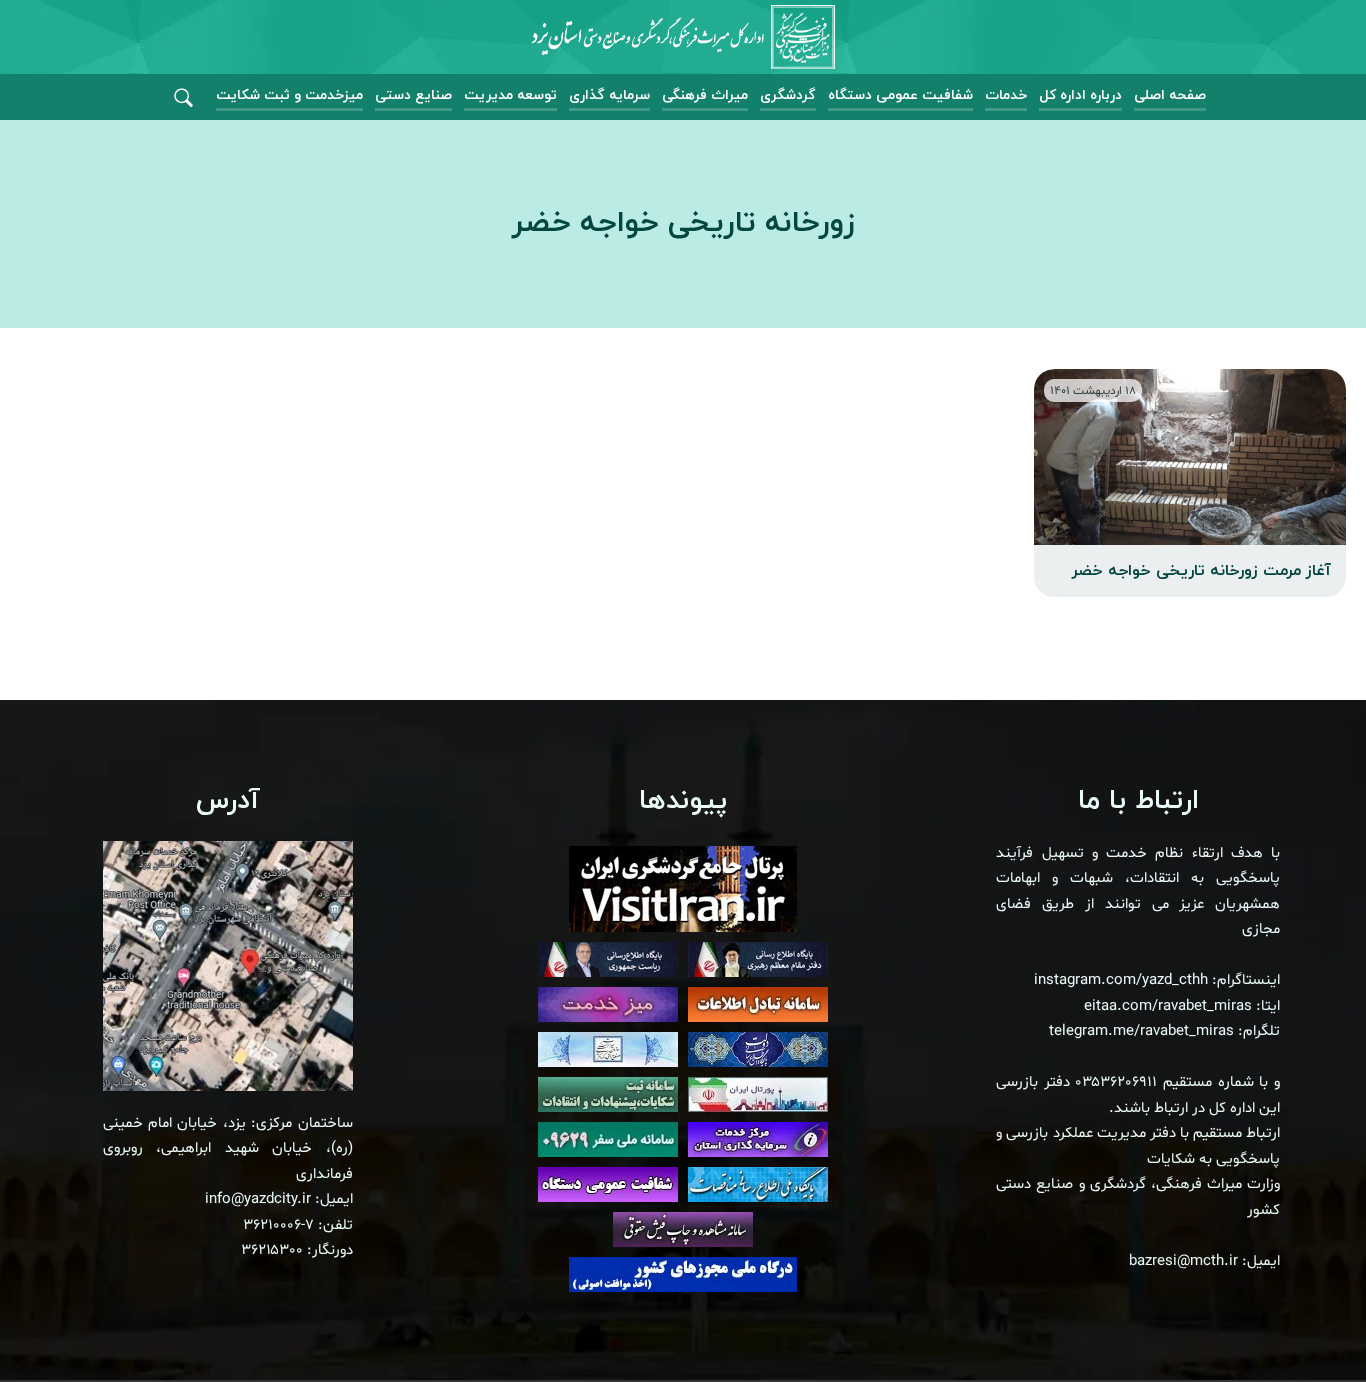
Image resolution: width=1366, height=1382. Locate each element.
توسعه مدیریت (510, 95)
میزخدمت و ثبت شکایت (289, 95)
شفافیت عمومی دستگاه (900, 95)
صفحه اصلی (1170, 95)
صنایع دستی (413, 95)
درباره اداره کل (1080, 95)
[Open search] (183, 98)
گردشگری (788, 95)
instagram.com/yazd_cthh (1121, 980)
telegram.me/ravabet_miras (1141, 1031)
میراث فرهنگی (705, 95)
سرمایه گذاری (609, 95)
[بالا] (1296, 1322)
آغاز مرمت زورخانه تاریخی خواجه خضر (1201, 571)
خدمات (1006, 95)
